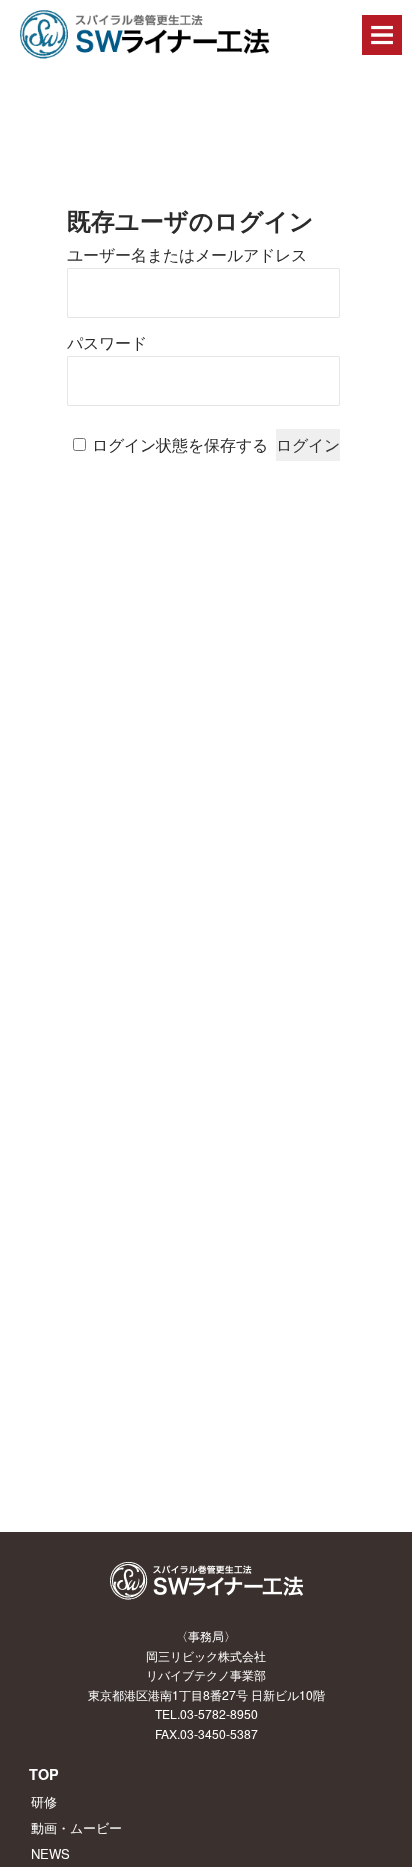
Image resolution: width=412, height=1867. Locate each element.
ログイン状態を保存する (180, 445)
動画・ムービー (76, 1827)
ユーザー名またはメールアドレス (187, 255)
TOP (44, 1774)
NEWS (50, 1853)
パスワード (107, 343)
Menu (382, 35)
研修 (44, 1801)
